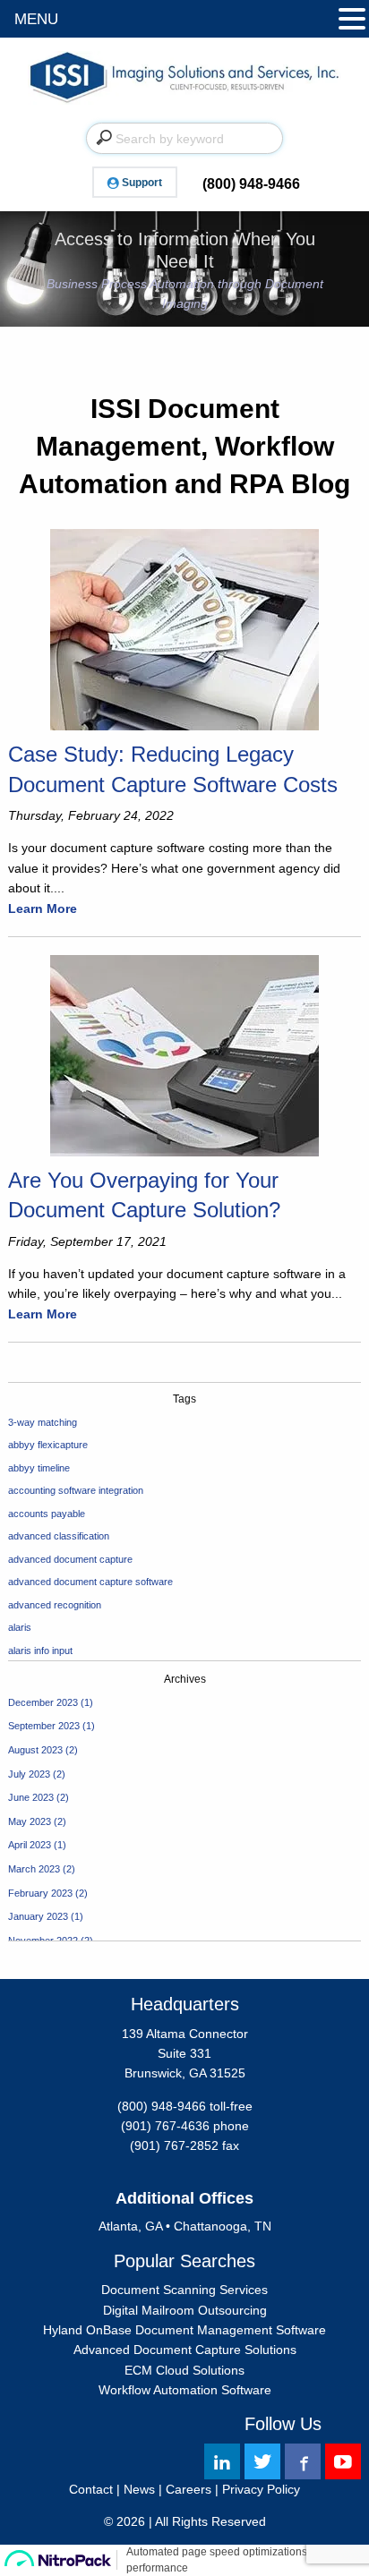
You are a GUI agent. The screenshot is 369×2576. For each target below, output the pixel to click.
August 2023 (35, 1750)
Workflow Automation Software (185, 2390)
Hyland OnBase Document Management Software (184, 2330)
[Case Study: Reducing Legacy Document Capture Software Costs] (184, 629)
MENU (36, 19)
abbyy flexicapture (48, 1445)
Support (142, 183)
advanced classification (59, 1536)
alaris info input (40, 1651)
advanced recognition (55, 1605)
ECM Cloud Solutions (184, 2370)
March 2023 (34, 1869)
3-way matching (43, 1422)
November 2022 (43, 1941)
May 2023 (30, 1821)
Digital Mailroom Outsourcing (185, 2310)
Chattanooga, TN (223, 2226)
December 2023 (43, 1702)
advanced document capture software (90, 1582)
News (139, 2489)
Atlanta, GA (130, 2226)
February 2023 (40, 1893)
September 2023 (44, 1726)
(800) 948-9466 (251, 184)
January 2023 (38, 1916)
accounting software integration (76, 1490)
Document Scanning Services (184, 2290)
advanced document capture (70, 1559)
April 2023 (30, 1845)
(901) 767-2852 (174, 2145)
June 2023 (31, 1797)
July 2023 (29, 1774)
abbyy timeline (39, 1468)
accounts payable (47, 1514)
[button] (352, 20)
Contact (91, 2489)
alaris (20, 1627)
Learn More (43, 908)
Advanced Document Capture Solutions (185, 2350)
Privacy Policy (261, 2489)
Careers (189, 2489)
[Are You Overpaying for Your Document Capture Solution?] (184, 1054)
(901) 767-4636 (165, 2126)
